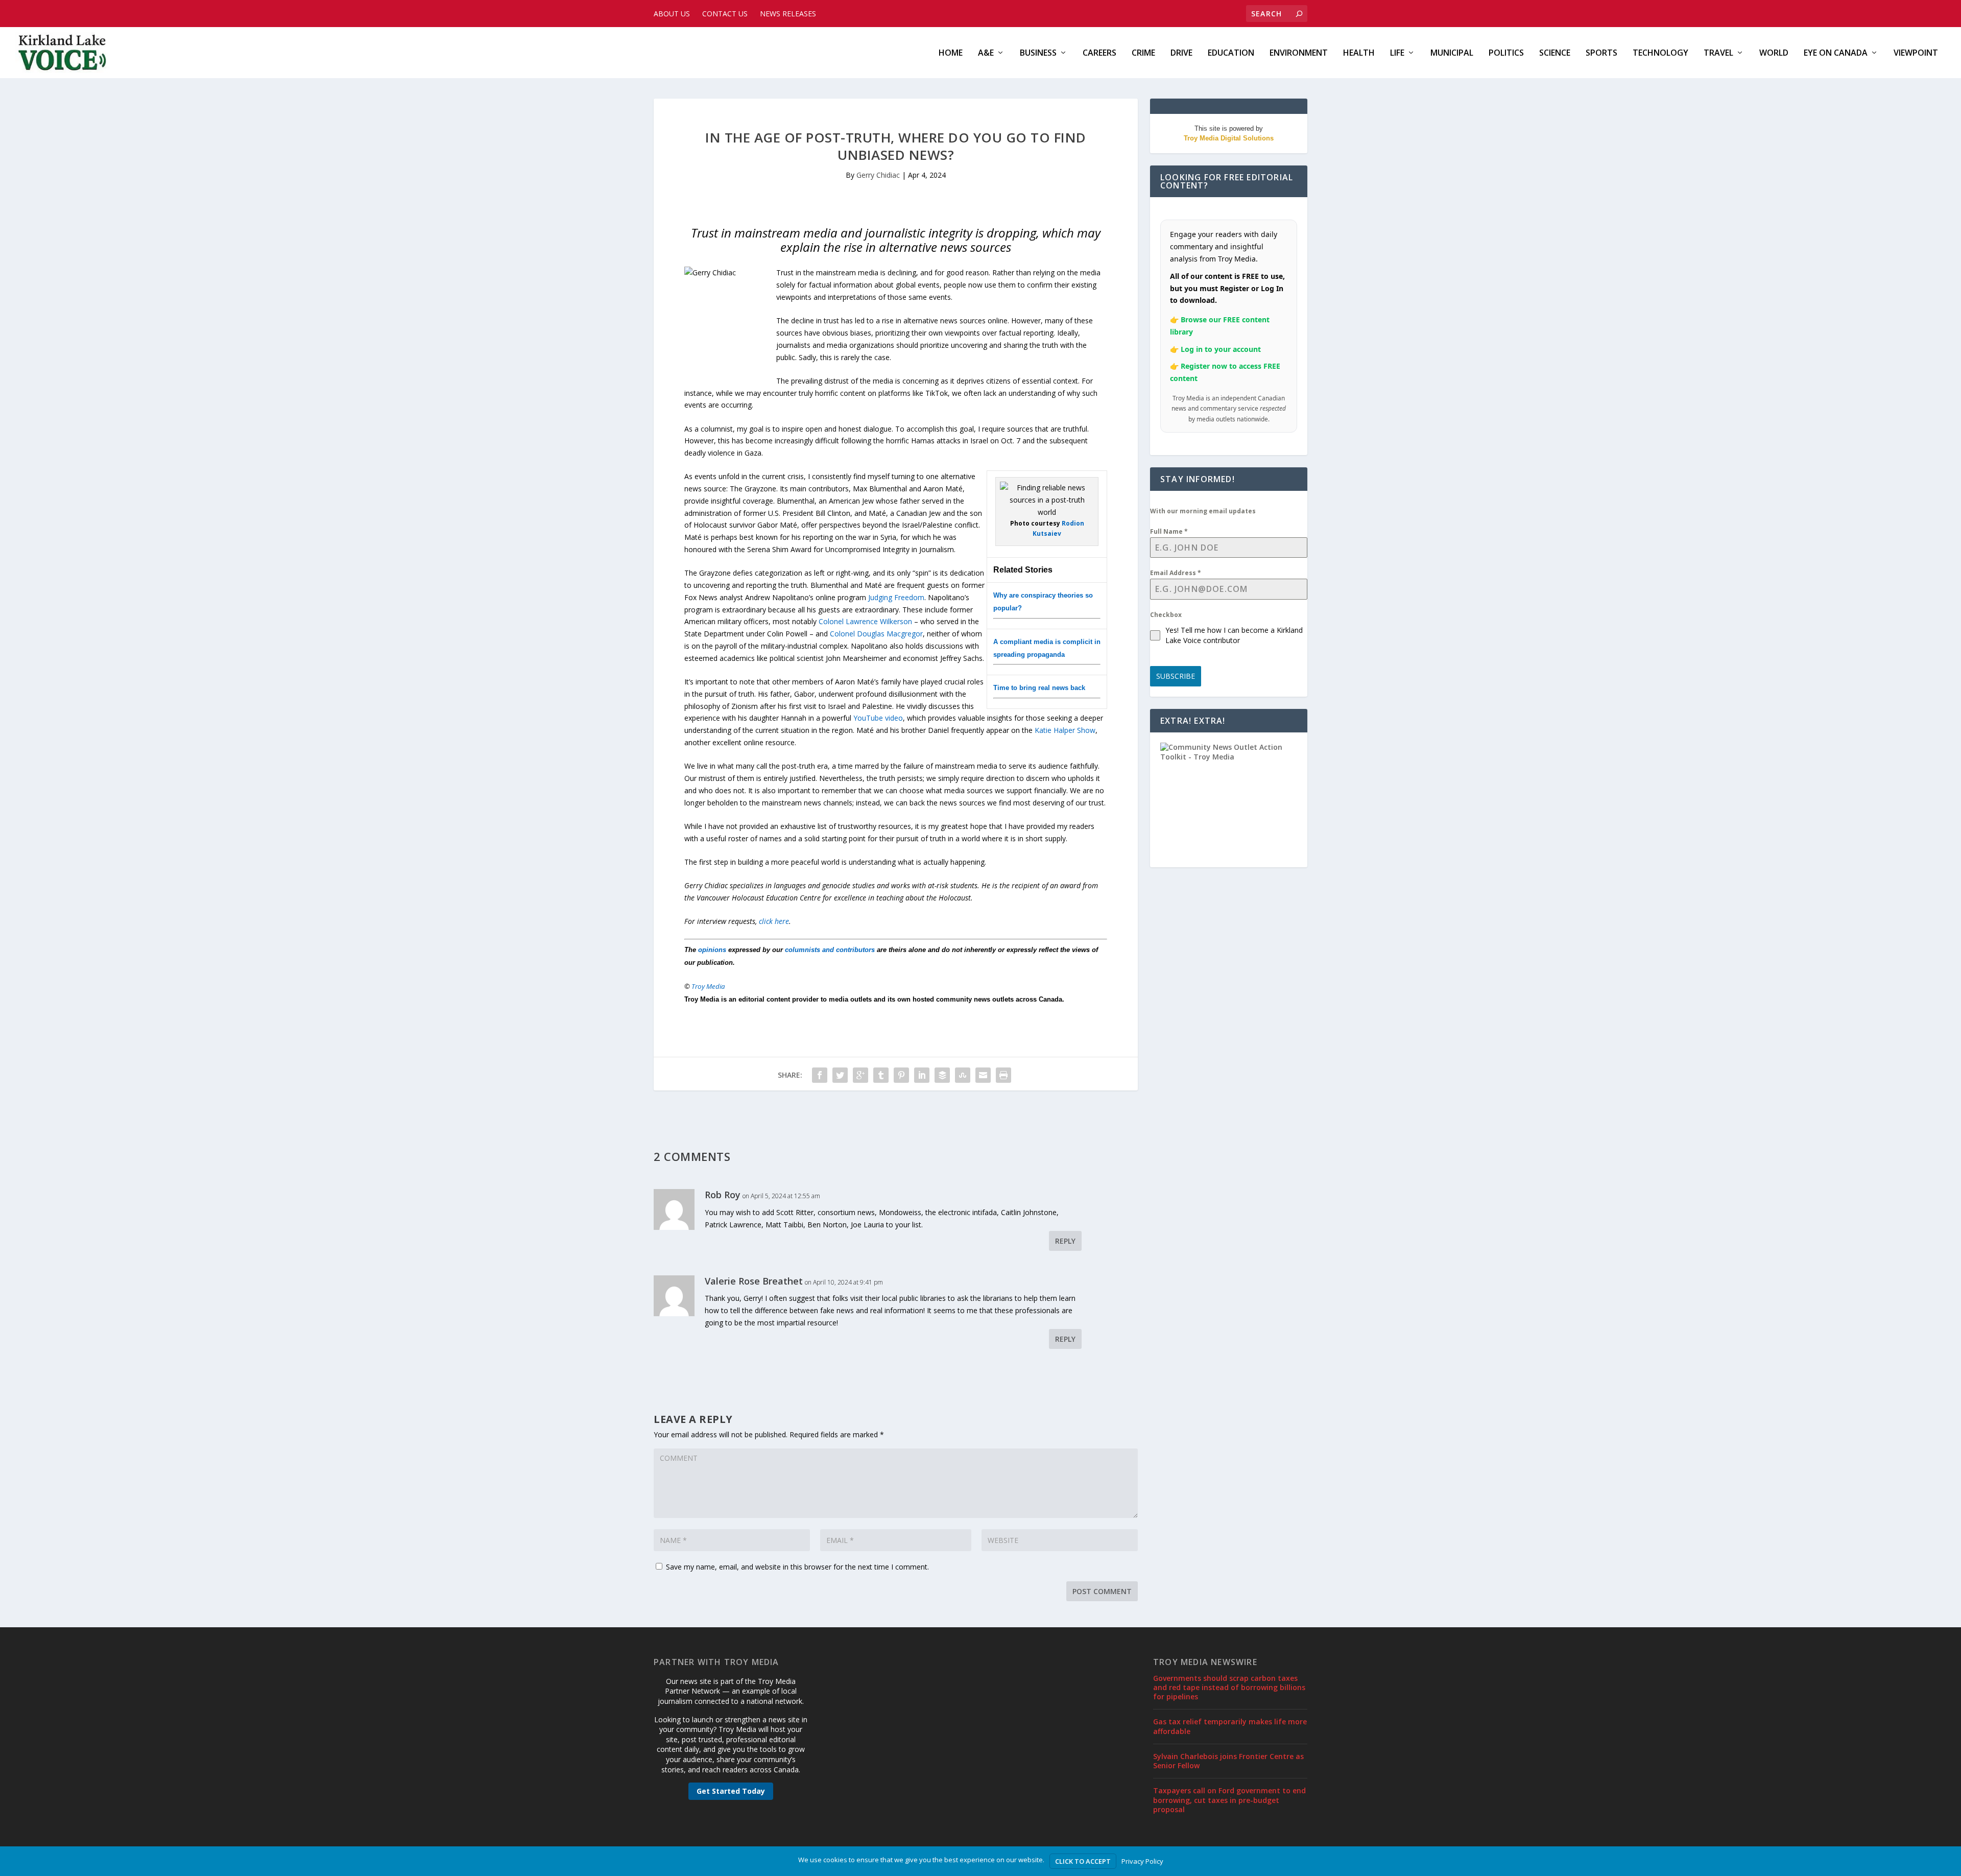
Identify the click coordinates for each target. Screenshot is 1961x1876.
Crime (1143, 53)
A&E (986, 53)
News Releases (788, 14)
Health (1359, 53)
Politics (1506, 53)
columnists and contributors (830, 950)
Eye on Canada (1836, 53)
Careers (1099, 53)
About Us (672, 14)
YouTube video (878, 718)
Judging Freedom (896, 597)
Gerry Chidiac (878, 175)
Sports (1601, 53)
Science (1555, 53)
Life (1397, 53)
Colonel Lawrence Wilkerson (865, 621)
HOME (951, 53)
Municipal (1452, 53)
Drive (1181, 53)
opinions (712, 950)
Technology (1660, 53)
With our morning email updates (1203, 511)
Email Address (1176, 573)
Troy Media (708, 986)
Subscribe (1176, 676)
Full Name (1169, 531)
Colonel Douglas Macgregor (876, 634)
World (1774, 53)
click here (774, 921)
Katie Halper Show (1065, 730)
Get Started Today (731, 1791)
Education (1231, 53)
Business (1038, 53)
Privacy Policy (1142, 1861)
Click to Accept (1083, 1861)
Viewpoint (1916, 53)
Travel (1718, 53)
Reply (1065, 1241)
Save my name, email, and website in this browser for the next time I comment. (797, 1567)
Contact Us (725, 14)
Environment (1299, 53)
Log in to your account (1221, 349)
